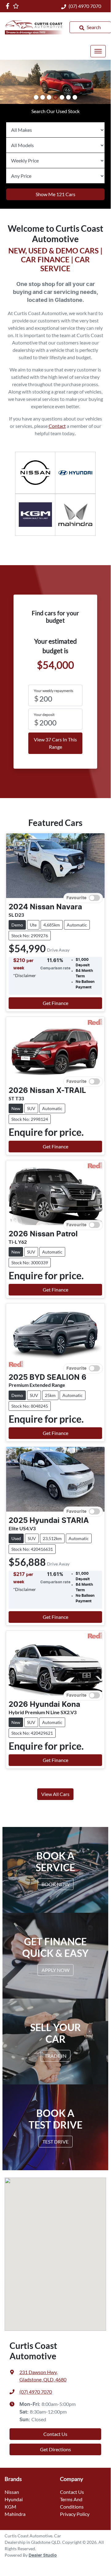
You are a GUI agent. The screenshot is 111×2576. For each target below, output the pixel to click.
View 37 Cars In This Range (55, 743)
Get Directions (55, 2449)
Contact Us (55, 2434)
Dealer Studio (43, 2555)
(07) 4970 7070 (85, 6)
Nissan (12, 2492)
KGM (10, 2507)
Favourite (76, 898)
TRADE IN (55, 2055)
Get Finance (55, 1003)
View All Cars (55, 1794)
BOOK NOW (55, 1884)
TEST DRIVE (55, 2141)
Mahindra (15, 2514)
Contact (57, 426)
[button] (98, 51)
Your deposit (44, 715)
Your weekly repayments (54, 691)
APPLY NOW (55, 1970)
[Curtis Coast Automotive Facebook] (9, 6)
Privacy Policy (75, 2514)
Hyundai (14, 2499)
